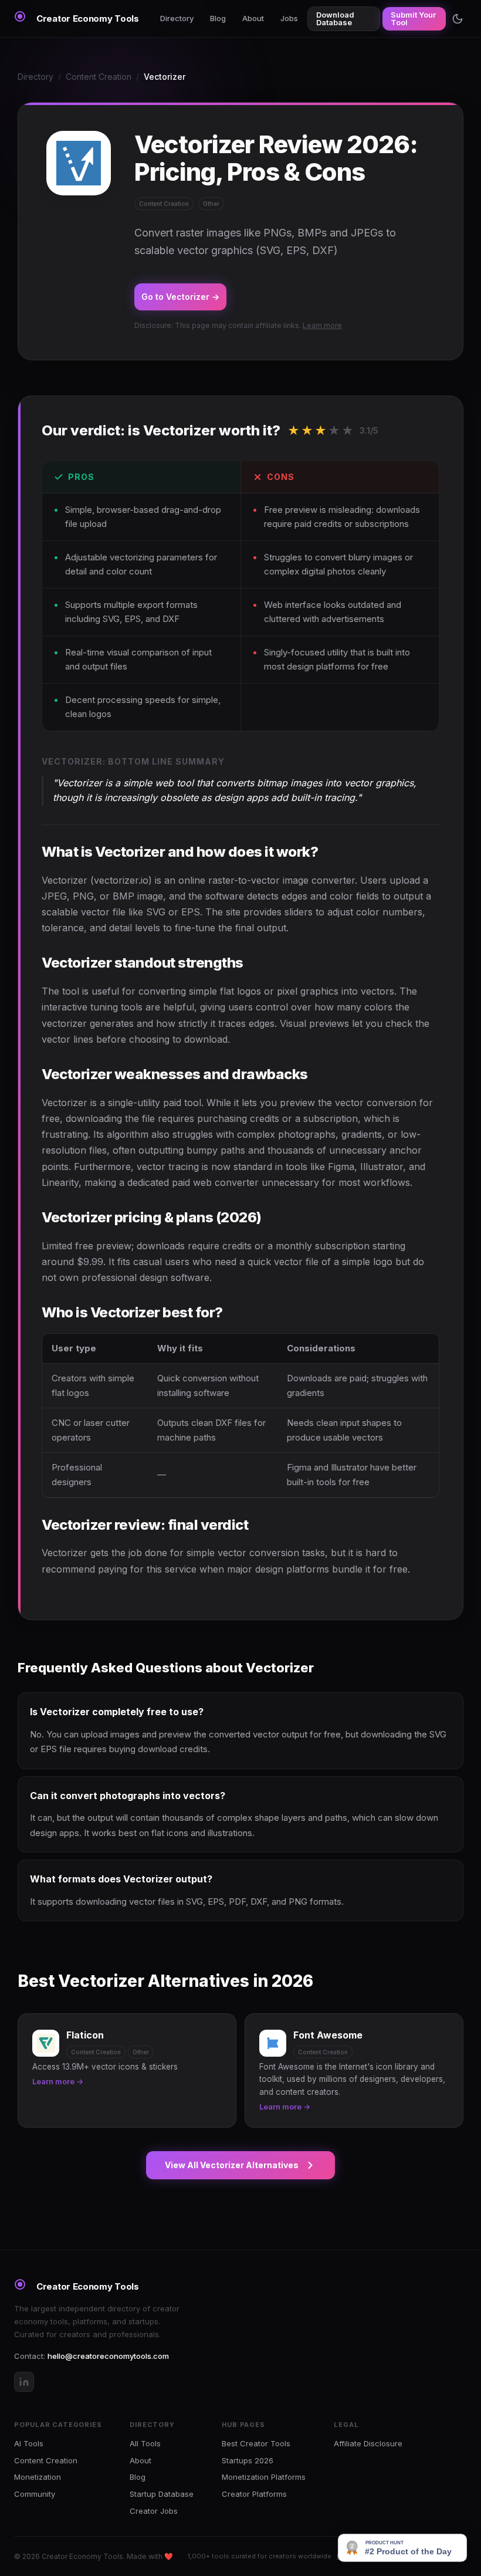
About (253, 18)
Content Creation (99, 77)
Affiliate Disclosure (368, 2443)
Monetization (38, 2477)
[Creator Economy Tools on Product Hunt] (402, 2548)
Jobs (289, 18)
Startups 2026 (248, 2460)
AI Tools (29, 2443)
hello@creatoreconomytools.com (108, 2356)
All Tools (145, 2443)
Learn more (322, 325)
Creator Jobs (154, 2511)
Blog (218, 18)
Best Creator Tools (256, 2443)
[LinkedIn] (24, 2382)
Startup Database (162, 2494)
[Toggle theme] (458, 19)
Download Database (335, 18)
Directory (177, 18)
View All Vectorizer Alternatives (232, 2165)
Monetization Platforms (264, 2477)
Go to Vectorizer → (180, 297)
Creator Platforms (254, 2494)
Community (35, 2494)
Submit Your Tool (413, 18)
